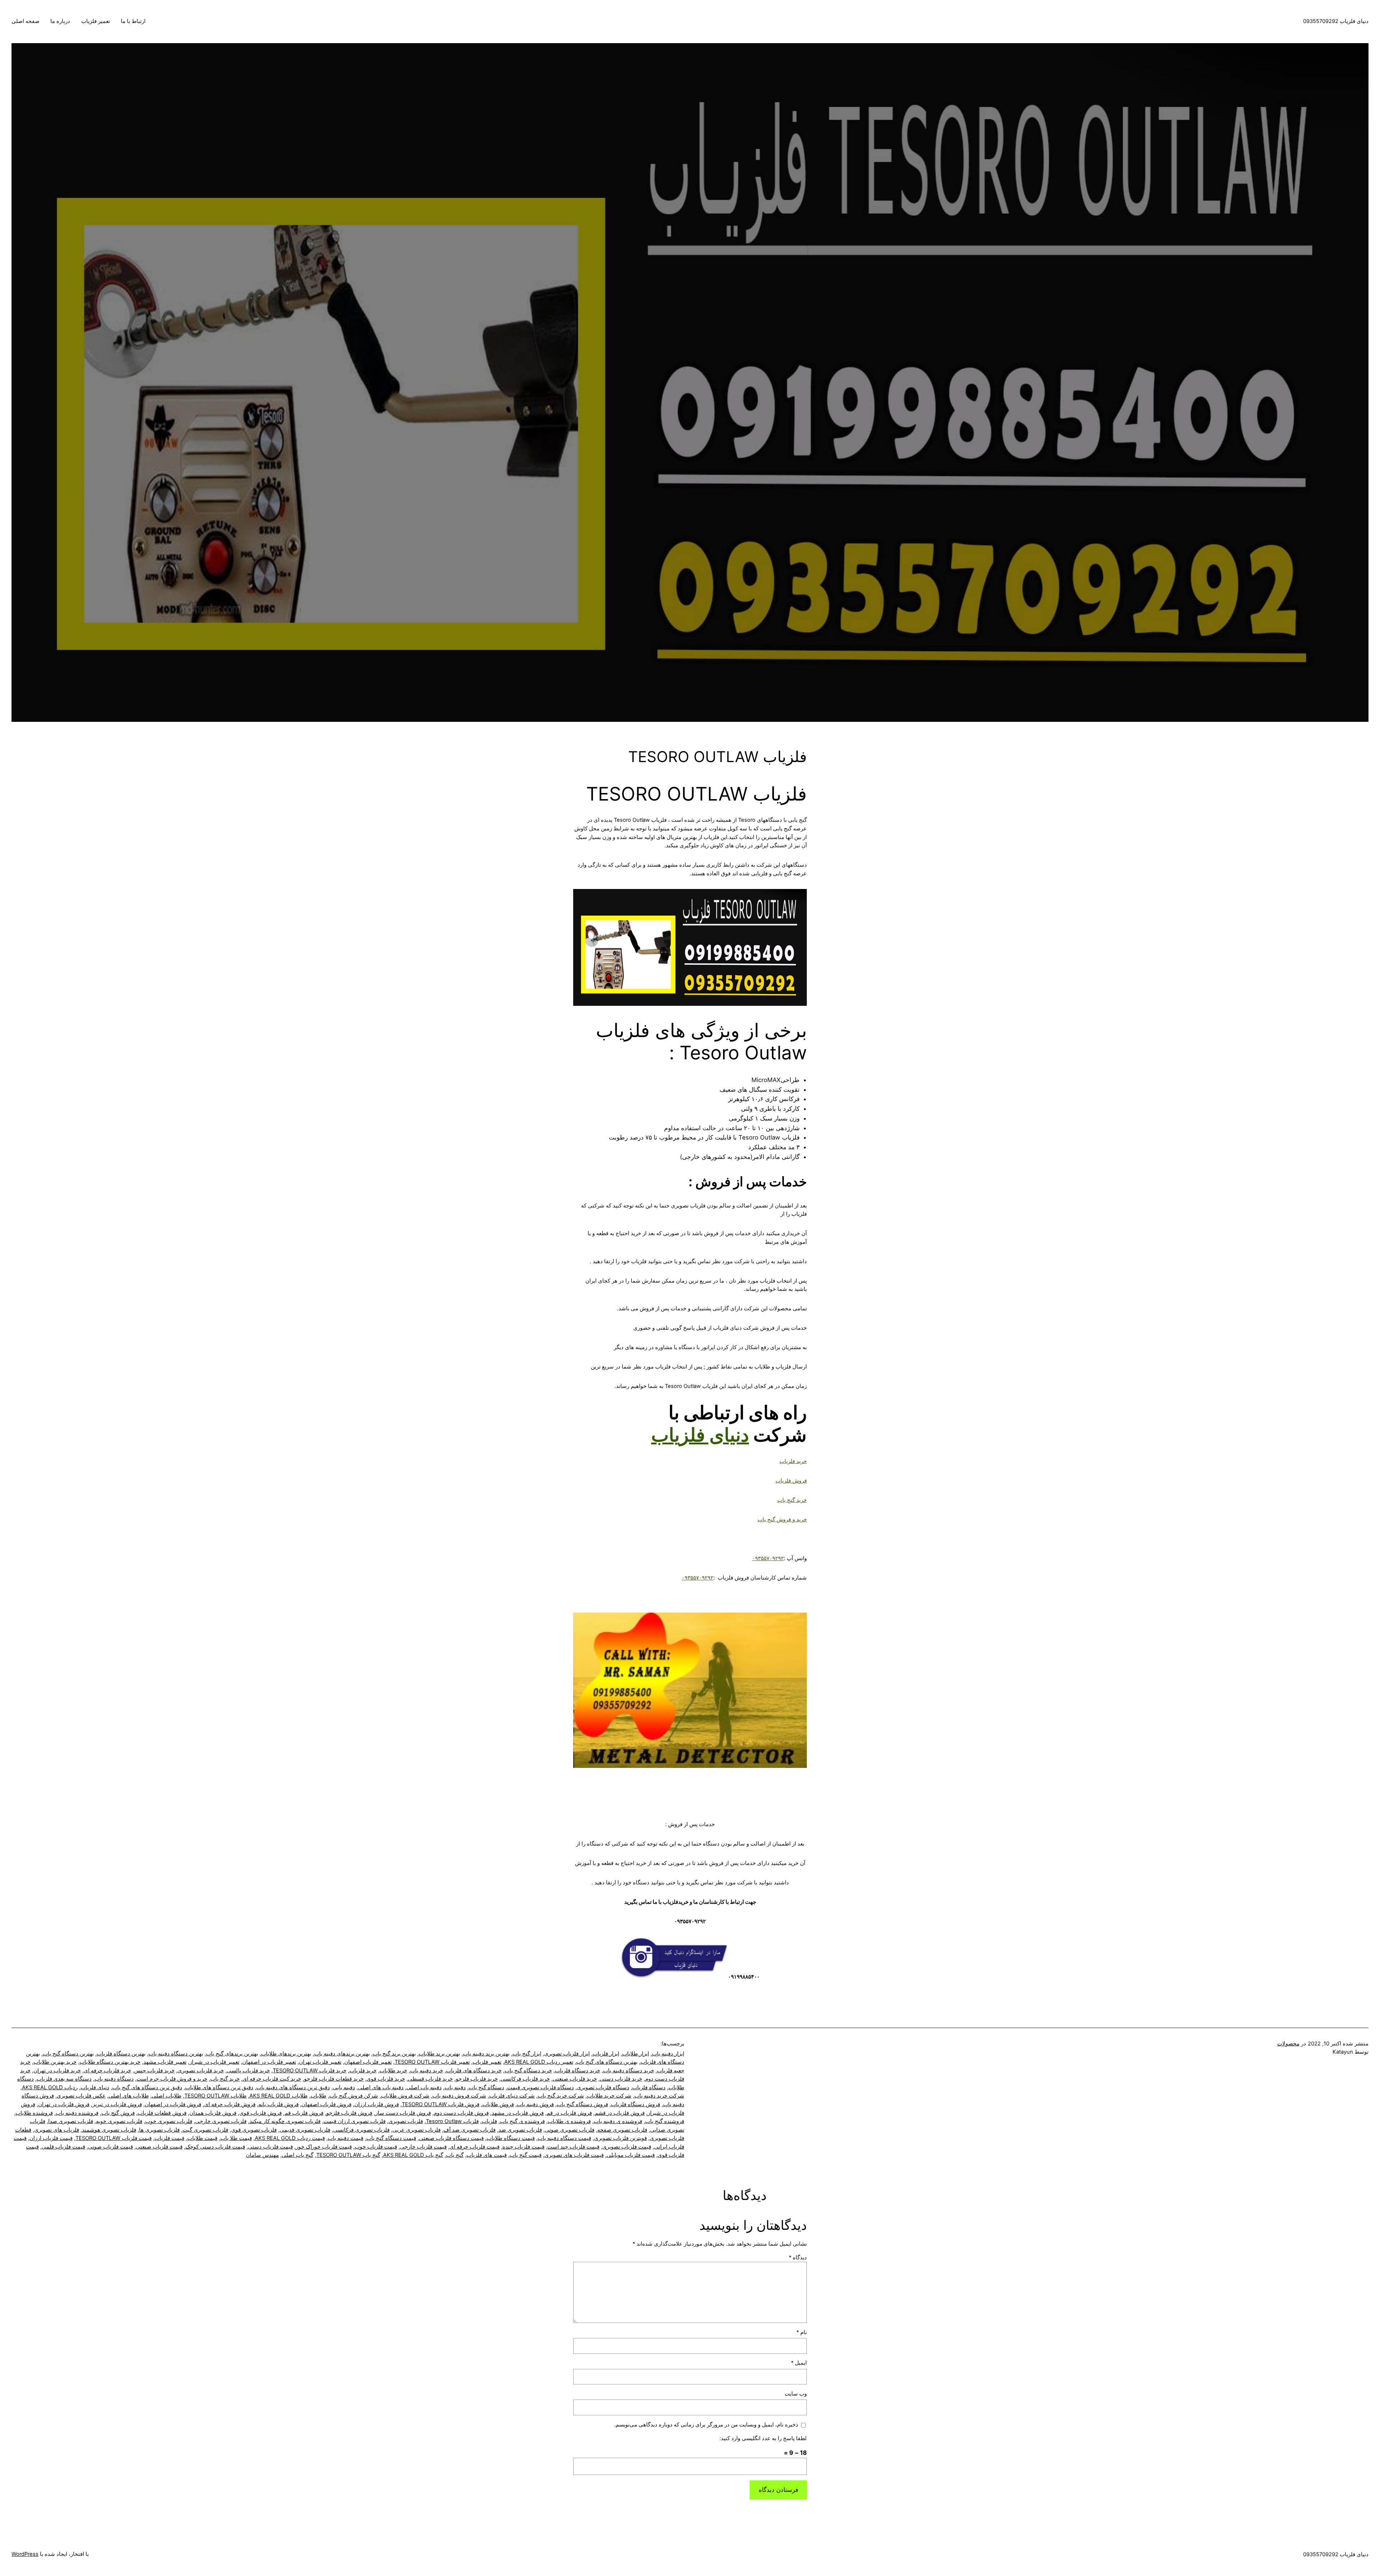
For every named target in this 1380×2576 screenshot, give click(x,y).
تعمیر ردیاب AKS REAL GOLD (539, 2062)
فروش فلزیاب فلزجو (349, 2113)
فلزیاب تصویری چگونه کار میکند (285, 2121)
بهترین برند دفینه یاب (486, 2054)
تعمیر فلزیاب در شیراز (214, 2062)
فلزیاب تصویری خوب (169, 2121)
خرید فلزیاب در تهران (57, 2071)
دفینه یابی (344, 2087)
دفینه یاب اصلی (424, 2087)
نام (802, 2332)
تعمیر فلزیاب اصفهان (368, 2062)
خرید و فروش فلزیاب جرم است (172, 2079)
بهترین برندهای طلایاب (286, 2054)
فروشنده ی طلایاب (569, 2121)
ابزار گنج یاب (527, 2054)
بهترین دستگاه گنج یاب (68, 2054)
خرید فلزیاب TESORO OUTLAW (310, 2071)
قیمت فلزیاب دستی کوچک (215, 2147)
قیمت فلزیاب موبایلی (631, 2155)
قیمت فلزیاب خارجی (423, 2147)
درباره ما (60, 21)
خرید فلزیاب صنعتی (575, 2079)
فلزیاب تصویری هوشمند (109, 2130)
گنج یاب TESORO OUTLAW (348, 2155)
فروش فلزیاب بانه (279, 2104)
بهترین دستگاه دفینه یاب (176, 2054)
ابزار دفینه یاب (668, 2054)
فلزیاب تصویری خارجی (221, 2121)
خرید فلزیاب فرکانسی (525, 2079)
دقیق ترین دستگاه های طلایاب (219, 2087)
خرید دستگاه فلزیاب (578, 2071)
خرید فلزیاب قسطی (430, 2079)
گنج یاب (455, 2155)
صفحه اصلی (26, 21)
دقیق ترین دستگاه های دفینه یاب (293, 2087)
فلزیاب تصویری (406, 2121)
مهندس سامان (262, 2155)
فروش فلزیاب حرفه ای (230, 2104)
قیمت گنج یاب (526, 2155)
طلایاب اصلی (167, 2096)
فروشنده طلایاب (34, 2113)
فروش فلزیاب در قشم (620, 2113)
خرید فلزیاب (793, 1461)
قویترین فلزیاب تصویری (620, 2138)
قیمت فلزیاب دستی (270, 2147)
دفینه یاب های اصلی (381, 2087)
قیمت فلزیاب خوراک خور (324, 2147)
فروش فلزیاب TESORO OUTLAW (441, 2104)
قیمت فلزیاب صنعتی (159, 2147)
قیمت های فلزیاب (487, 2155)
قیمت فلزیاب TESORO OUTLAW (114, 2138)
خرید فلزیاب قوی (386, 2079)
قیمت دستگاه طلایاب (511, 2138)
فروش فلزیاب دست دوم (461, 2113)
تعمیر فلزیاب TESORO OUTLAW (432, 2062)
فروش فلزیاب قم (304, 2113)
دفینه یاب (455, 2087)
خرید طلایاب (393, 2071)
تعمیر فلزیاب (96, 21)
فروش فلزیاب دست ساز (403, 2113)
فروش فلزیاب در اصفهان (173, 2104)
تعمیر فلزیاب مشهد (165, 2062)
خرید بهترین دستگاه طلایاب (110, 2062)
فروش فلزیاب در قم (569, 2113)
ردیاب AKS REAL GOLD (50, 2087)
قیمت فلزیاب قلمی (63, 2147)
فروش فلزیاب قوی (261, 2113)
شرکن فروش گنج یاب (354, 2096)
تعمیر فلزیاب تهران (320, 2062)
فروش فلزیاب (791, 1481)
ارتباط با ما (133, 21)
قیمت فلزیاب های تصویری (574, 2155)
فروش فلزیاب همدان (213, 2113)
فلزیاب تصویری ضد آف (470, 2130)
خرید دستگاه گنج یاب (528, 2071)
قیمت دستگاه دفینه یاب (564, 2138)
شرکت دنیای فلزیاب (512, 2096)
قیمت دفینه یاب (346, 2138)
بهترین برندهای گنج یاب (232, 2054)
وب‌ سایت (796, 2394)
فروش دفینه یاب (535, 2104)
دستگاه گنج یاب (486, 2087)
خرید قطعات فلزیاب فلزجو (334, 2079)
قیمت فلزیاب (169, 2138)
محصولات (1288, 2044)
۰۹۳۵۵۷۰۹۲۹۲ (768, 1558)
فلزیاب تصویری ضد (520, 2130)
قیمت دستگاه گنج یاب (391, 2138)
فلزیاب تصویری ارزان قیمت (355, 2121)
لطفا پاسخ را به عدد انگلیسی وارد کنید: (763, 2438)
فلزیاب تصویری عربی (417, 2130)
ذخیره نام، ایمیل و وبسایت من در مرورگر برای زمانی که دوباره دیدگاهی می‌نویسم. (706, 2425)
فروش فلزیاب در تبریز (117, 2104)
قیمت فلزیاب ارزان (51, 2138)
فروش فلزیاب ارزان (377, 2104)
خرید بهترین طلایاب (55, 2062)
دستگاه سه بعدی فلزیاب (64, 2079)
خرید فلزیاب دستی (621, 2079)
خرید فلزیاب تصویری (201, 2071)
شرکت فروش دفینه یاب (459, 2096)
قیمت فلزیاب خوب (376, 2147)
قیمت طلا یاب (236, 2138)
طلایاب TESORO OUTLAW (215, 2096)
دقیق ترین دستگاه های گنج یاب (147, 2087)
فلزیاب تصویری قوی (254, 2130)
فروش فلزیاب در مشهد (518, 2113)
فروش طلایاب (498, 2104)
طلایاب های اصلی (129, 2096)
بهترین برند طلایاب (439, 2054)
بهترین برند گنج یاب (394, 2054)
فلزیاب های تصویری (57, 2130)
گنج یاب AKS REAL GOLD (413, 2155)
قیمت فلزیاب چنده (523, 2147)
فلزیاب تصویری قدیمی (305, 2130)
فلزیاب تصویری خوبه (119, 2121)
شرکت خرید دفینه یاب (659, 2096)
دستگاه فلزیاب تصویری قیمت (540, 2087)
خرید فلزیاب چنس (154, 2071)
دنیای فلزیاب (700, 1435)
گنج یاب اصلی (298, 2155)
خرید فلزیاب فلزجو (477, 2079)
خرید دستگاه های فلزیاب (474, 2071)
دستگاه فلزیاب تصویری (603, 2087)
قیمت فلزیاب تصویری (627, 2147)
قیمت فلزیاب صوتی (111, 2147)
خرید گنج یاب (792, 1500)
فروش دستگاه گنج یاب (582, 2104)
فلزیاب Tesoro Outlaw (452, 2121)
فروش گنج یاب (118, 2113)
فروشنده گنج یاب (665, 2121)
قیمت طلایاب (202, 2138)
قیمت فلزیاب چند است (573, 2147)
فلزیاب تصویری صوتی (570, 2130)
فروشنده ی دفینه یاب (618, 2121)
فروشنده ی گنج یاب (522, 2121)
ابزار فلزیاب (606, 2054)
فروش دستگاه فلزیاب (636, 2104)
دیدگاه (798, 2258)
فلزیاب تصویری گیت (205, 2130)
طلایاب (318, 2096)
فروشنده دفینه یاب (77, 2113)
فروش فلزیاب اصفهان (326, 2104)
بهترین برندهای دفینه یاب (342, 2054)
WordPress (25, 2554)
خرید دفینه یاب (427, 2071)
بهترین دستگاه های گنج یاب (607, 2062)
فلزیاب (489, 2121)
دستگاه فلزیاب (649, 2087)
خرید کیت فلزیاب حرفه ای (272, 2079)
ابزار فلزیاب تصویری (567, 2054)
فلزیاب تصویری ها (159, 2130)
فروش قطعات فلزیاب (162, 2113)
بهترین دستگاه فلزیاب (121, 2054)
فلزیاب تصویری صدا (71, 2121)
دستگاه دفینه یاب (114, 2079)
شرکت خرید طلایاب (609, 2096)
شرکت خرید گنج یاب (561, 2096)
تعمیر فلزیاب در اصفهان (269, 2062)
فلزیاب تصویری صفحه (622, 2130)
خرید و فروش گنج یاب (782, 1520)
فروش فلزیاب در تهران (64, 2104)
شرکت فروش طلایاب (405, 2096)
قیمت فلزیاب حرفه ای (475, 2147)
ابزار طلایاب (636, 2054)
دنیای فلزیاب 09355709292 (1336, 21)
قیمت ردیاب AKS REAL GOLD (290, 2138)
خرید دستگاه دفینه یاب (629, 2071)
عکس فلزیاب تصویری (81, 2096)
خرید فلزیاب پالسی (248, 2071)
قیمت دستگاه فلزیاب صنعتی (451, 2138)
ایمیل (799, 2363)
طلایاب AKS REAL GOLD (279, 2096)
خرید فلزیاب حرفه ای (107, 2071)
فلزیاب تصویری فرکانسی (361, 2130)
